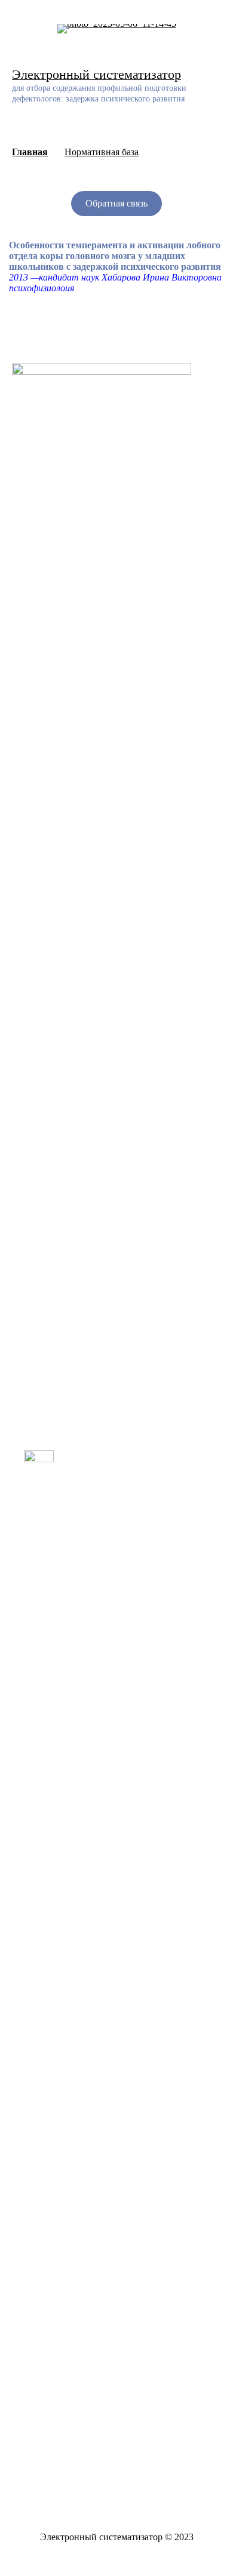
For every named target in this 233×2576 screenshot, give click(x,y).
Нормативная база (102, 152)
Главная (30, 152)
